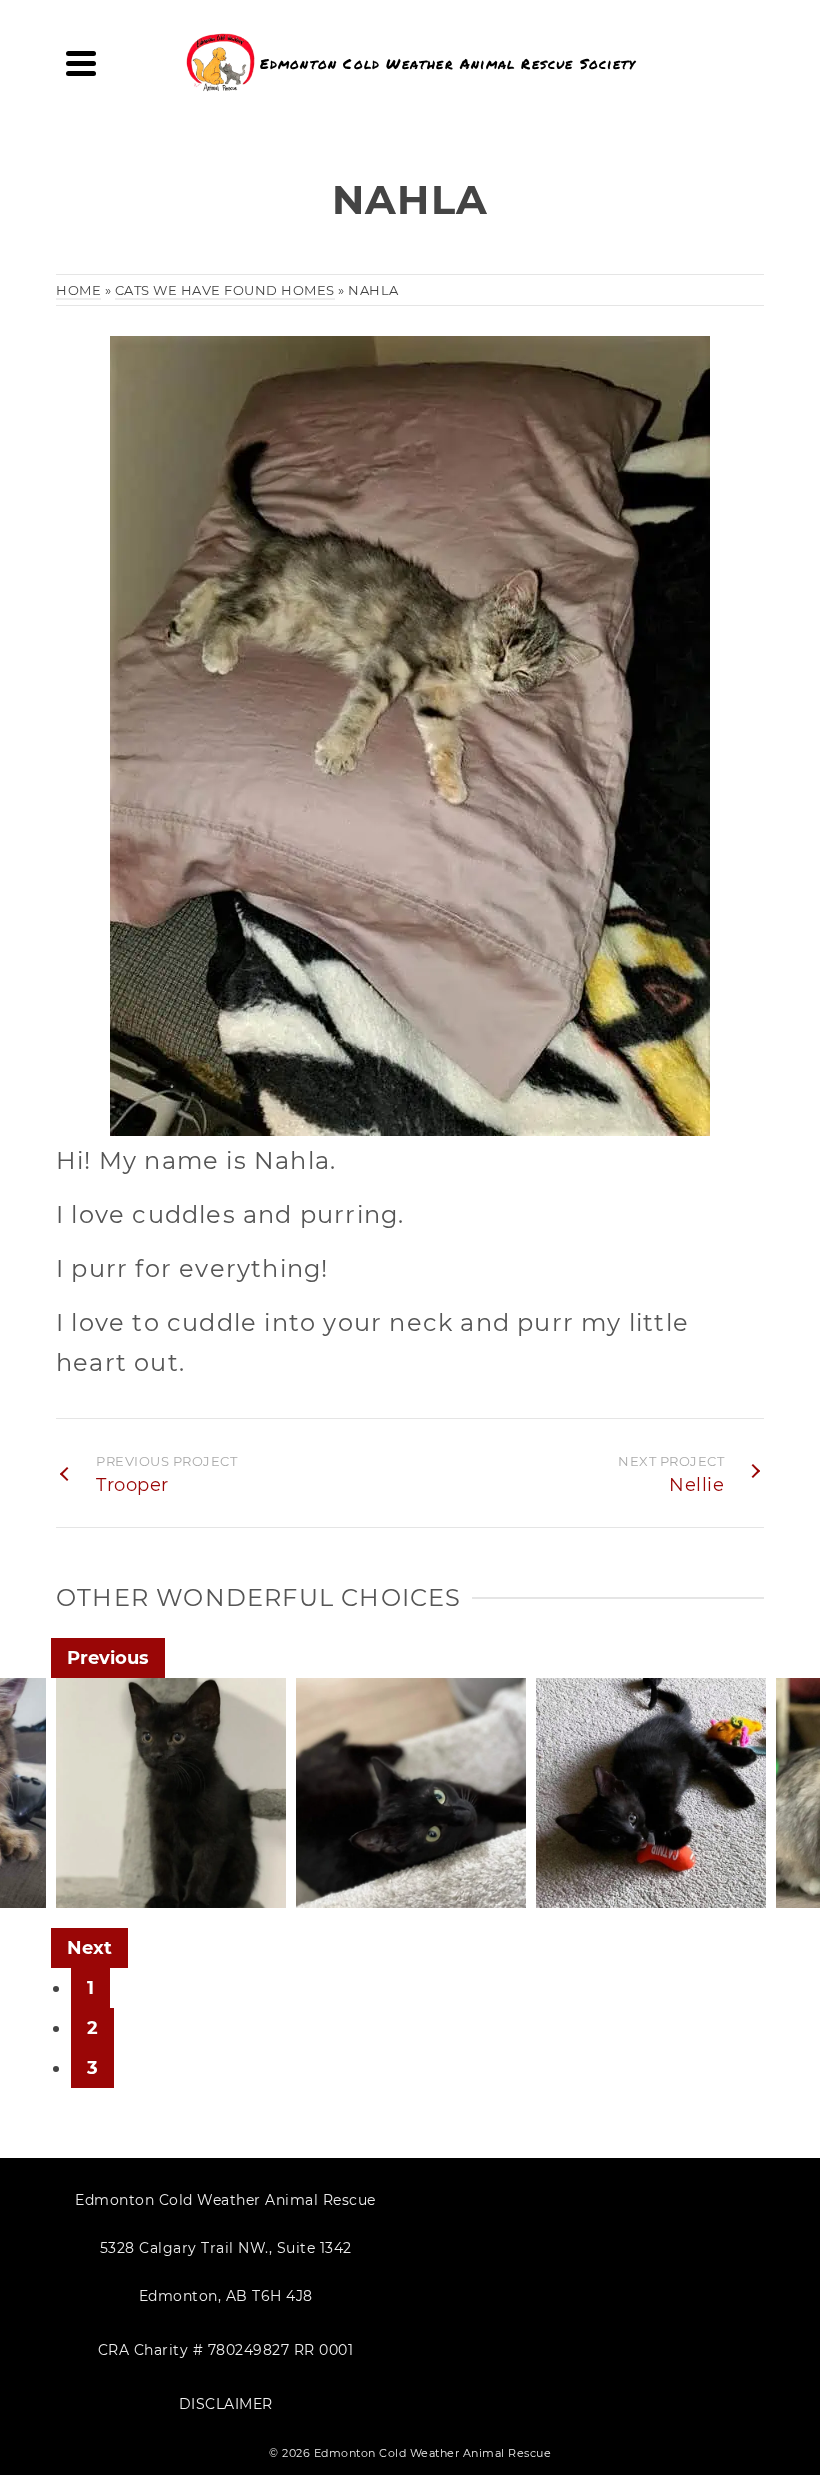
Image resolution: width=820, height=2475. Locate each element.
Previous (108, 1658)
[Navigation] (81, 63)
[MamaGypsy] (526, 1852)
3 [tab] (92, 2068)
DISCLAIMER (226, 2404)
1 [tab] (90, 1988)
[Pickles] (46, 1852)
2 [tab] (92, 2028)
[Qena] (286, 1852)
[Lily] (766, 1852)
